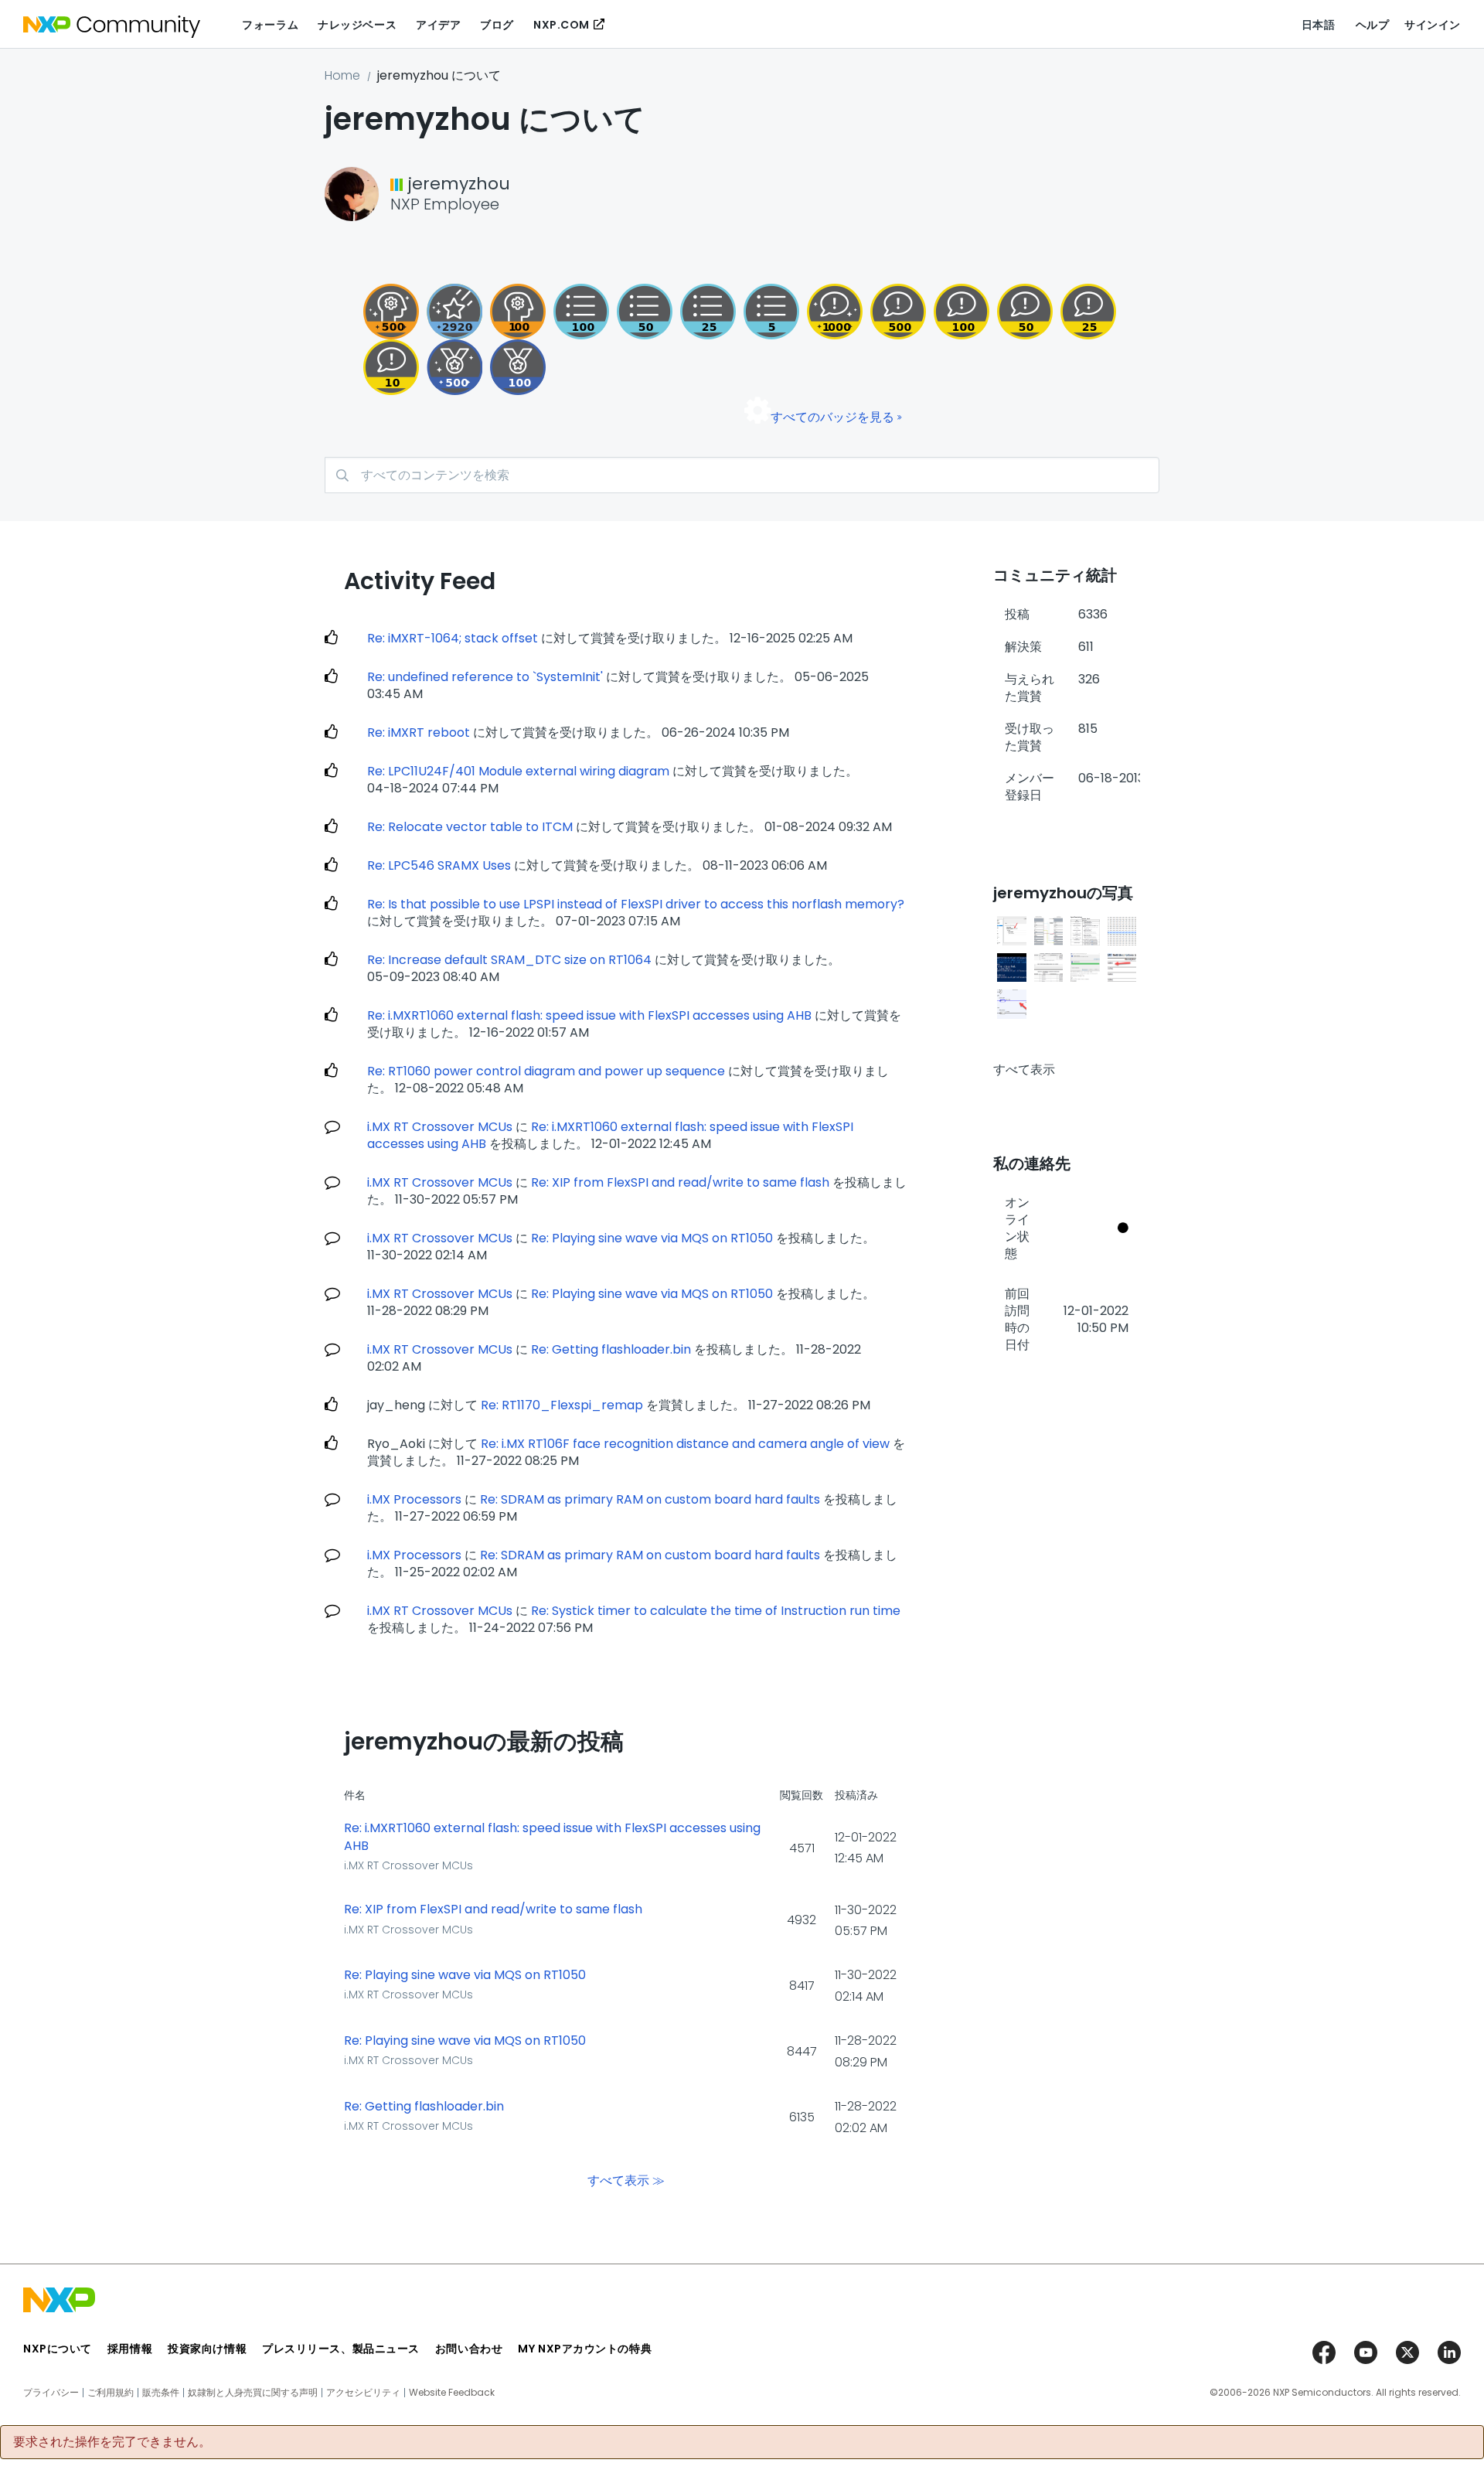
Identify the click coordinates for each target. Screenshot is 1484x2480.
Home (342, 75)
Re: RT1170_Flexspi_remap (562, 1405)
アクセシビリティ (363, 2393)
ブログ (497, 25)
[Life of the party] (835, 312)
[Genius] (898, 312)
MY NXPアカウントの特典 (585, 2349)
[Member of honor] (454, 312)
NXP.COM (562, 25)
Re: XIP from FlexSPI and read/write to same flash (680, 1182)
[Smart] (1088, 312)
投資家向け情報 (207, 2349)
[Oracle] (391, 312)
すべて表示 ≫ (626, 2180)
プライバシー (51, 2393)
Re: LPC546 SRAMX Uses (439, 865)
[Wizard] (518, 312)
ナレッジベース (357, 25)
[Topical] (708, 312)
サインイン (1433, 25)
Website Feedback (452, 2393)
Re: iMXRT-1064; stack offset (453, 638)
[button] (1012, 931)
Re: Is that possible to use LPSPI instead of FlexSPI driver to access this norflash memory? (636, 904)
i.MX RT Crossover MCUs (440, 1127)
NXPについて (58, 2349)
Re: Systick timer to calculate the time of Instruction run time (716, 1611)
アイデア (438, 25)
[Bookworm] (962, 312)
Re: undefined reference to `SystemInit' (485, 677)
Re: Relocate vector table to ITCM (470, 827)
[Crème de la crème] (454, 367)
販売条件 (161, 2393)
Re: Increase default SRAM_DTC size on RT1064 (509, 960)
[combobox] (742, 475)
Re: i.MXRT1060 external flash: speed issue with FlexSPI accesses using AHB (589, 1015)
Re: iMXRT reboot (419, 732)
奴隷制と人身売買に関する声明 (253, 2393)
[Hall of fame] (518, 367)
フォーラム (270, 25)
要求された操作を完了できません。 (112, 2442)
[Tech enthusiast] (645, 312)
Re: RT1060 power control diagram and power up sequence (546, 1071)
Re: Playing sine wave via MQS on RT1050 (652, 1238)
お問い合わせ (469, 2349)
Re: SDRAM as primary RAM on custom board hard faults (650, 1499)
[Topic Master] (581, 312)
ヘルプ (1373, 25)
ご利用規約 (111, 2393)
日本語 (1319, 25)
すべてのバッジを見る (832, 417)
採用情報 (130, 2349)
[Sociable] (391, 367)
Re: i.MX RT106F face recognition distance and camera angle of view (685, 1444)
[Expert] (1025, 312)
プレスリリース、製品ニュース (341, 2349)
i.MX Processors (414, 1499)
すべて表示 (1024, 1070)
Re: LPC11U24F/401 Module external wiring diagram (518, 771)
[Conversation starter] (771, 312)
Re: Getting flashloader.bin (611, 1349)
